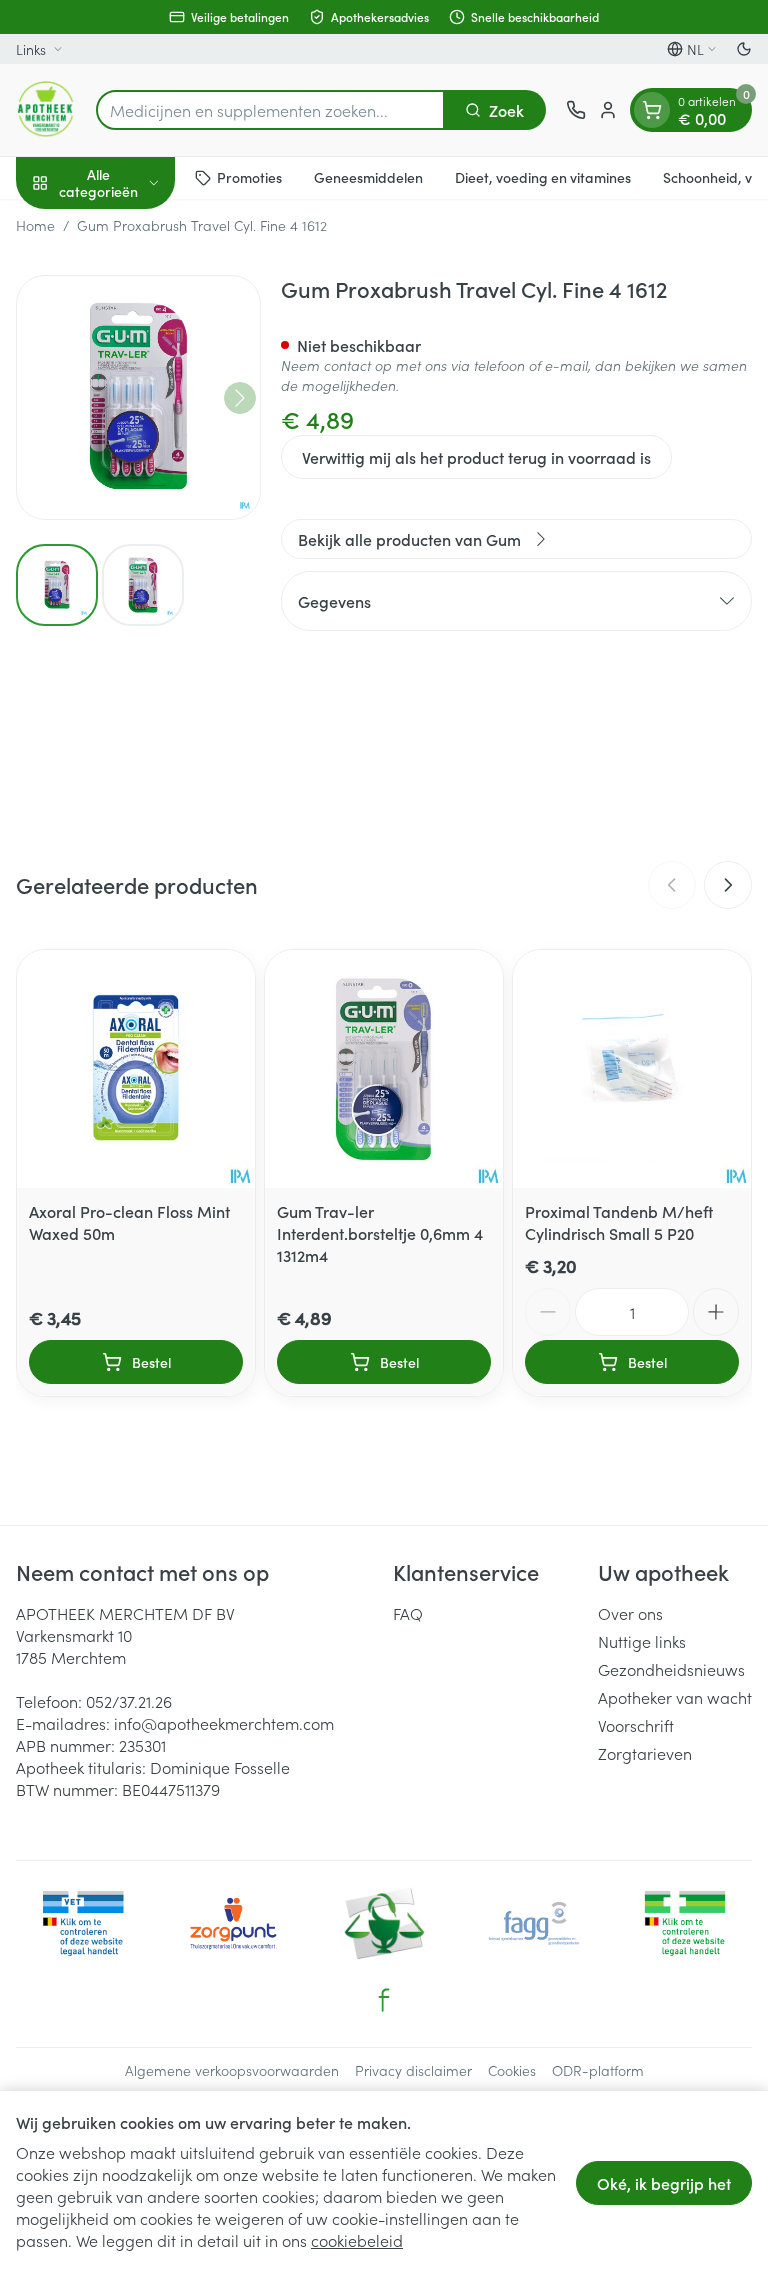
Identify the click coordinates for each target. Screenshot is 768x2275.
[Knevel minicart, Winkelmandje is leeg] (652, 110)
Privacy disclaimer (413, 2070)
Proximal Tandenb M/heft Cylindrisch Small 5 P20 (619, 1222)
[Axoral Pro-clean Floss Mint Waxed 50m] (136, 1069)
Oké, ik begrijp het (664, 2183)
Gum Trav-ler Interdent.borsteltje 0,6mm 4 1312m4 (380, 1233)
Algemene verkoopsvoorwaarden (232, 2070)
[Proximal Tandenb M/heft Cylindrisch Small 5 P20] (632, 1069)
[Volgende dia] (728, 885)
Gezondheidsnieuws (671, 1669)
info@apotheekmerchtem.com (224, 1723)
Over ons (630, 1613)
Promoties (249, 177)
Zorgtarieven (645, 1753)
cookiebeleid (357, 2240)
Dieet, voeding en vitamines (543, 177)
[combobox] (270, 110)
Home (35, 225)
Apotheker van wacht (675, 1697)
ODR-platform (598, 2070)
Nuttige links (642, 1641)
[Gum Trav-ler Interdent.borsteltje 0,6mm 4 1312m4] (384, 1069)
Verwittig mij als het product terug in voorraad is (476, 457)
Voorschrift (636, 1725)
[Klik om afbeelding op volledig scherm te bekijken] (138, 397)
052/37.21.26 (129, 1701)
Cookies (512, 2070)
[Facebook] (384, 2000)
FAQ (408, 1613)
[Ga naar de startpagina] (46, 110)
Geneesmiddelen (368, 177)
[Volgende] (240, 398)
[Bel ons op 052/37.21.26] (576, 110)
